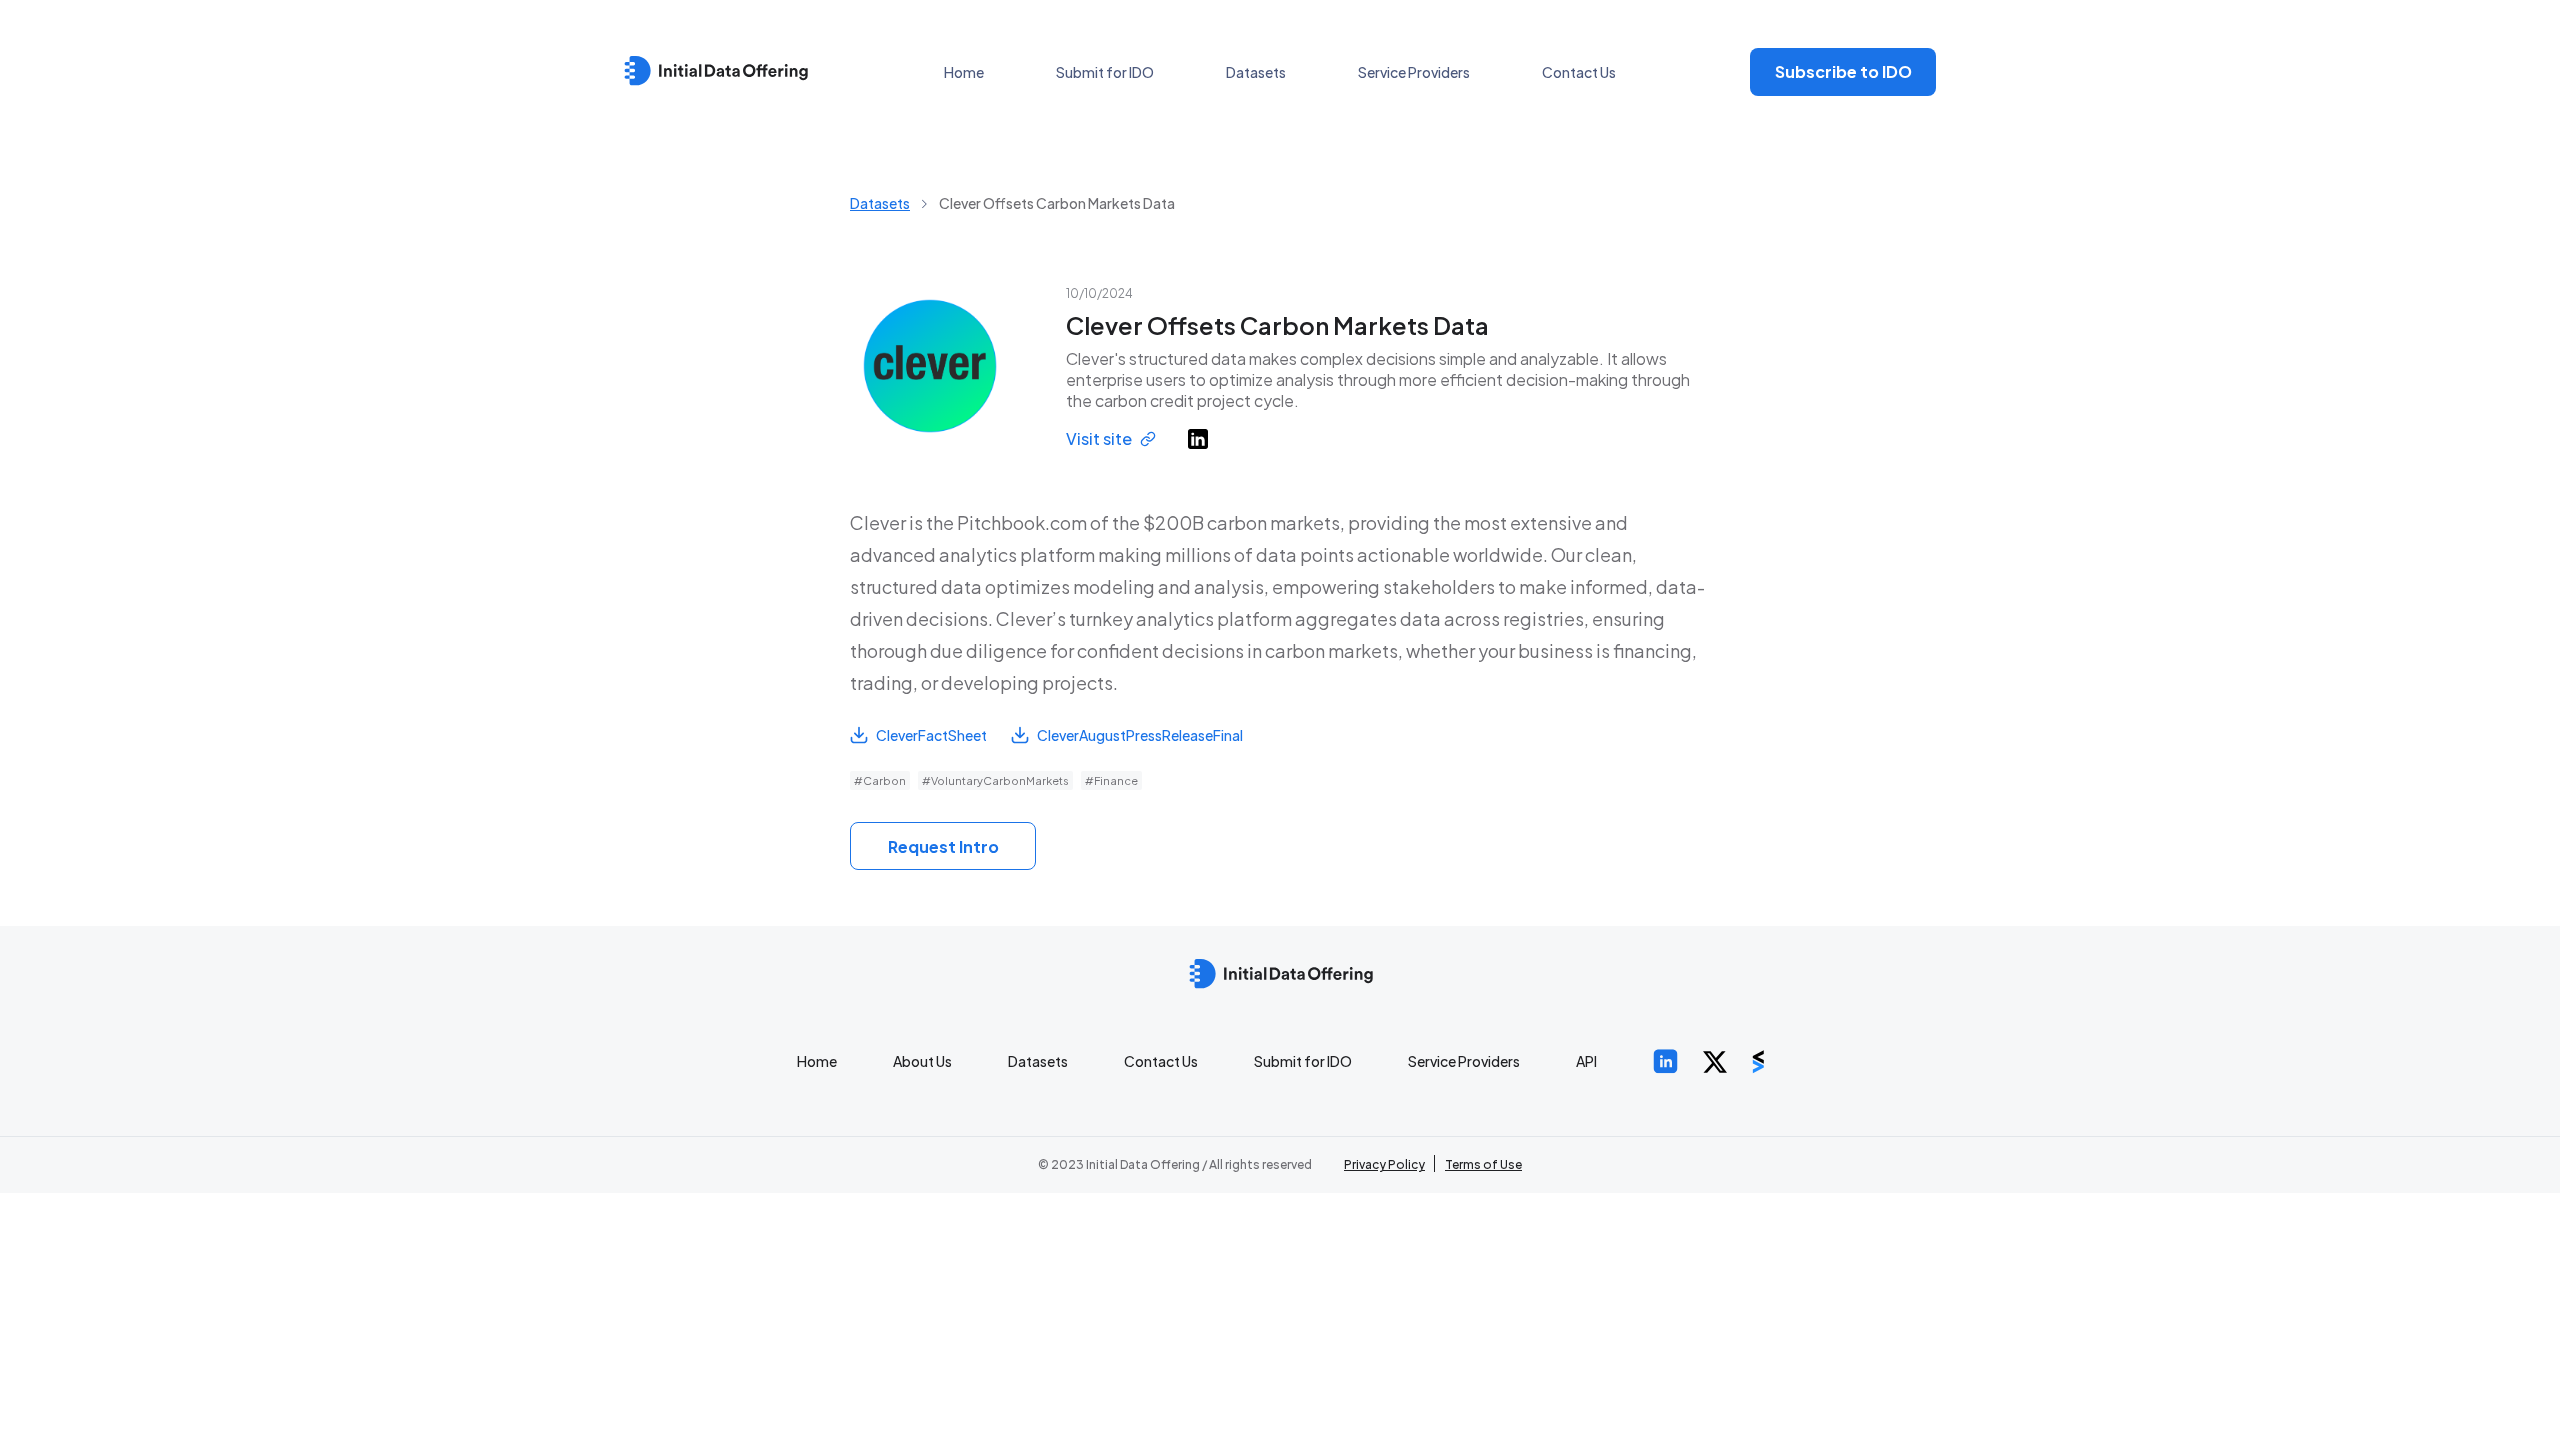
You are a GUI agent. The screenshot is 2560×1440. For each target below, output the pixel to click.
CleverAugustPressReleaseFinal (1140, 735)
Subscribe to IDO (1843, 71)
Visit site (1099, 438)
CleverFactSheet (931, 735)
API (1586, 1061)
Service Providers (1414, 72)
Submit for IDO (1105, 72)
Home (964, 72)
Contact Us (1579, 72)
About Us (922, 1061)
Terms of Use (1483, 1164)
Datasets (1256, 72)
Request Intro (943, 846)
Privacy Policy (1384, 1164)
